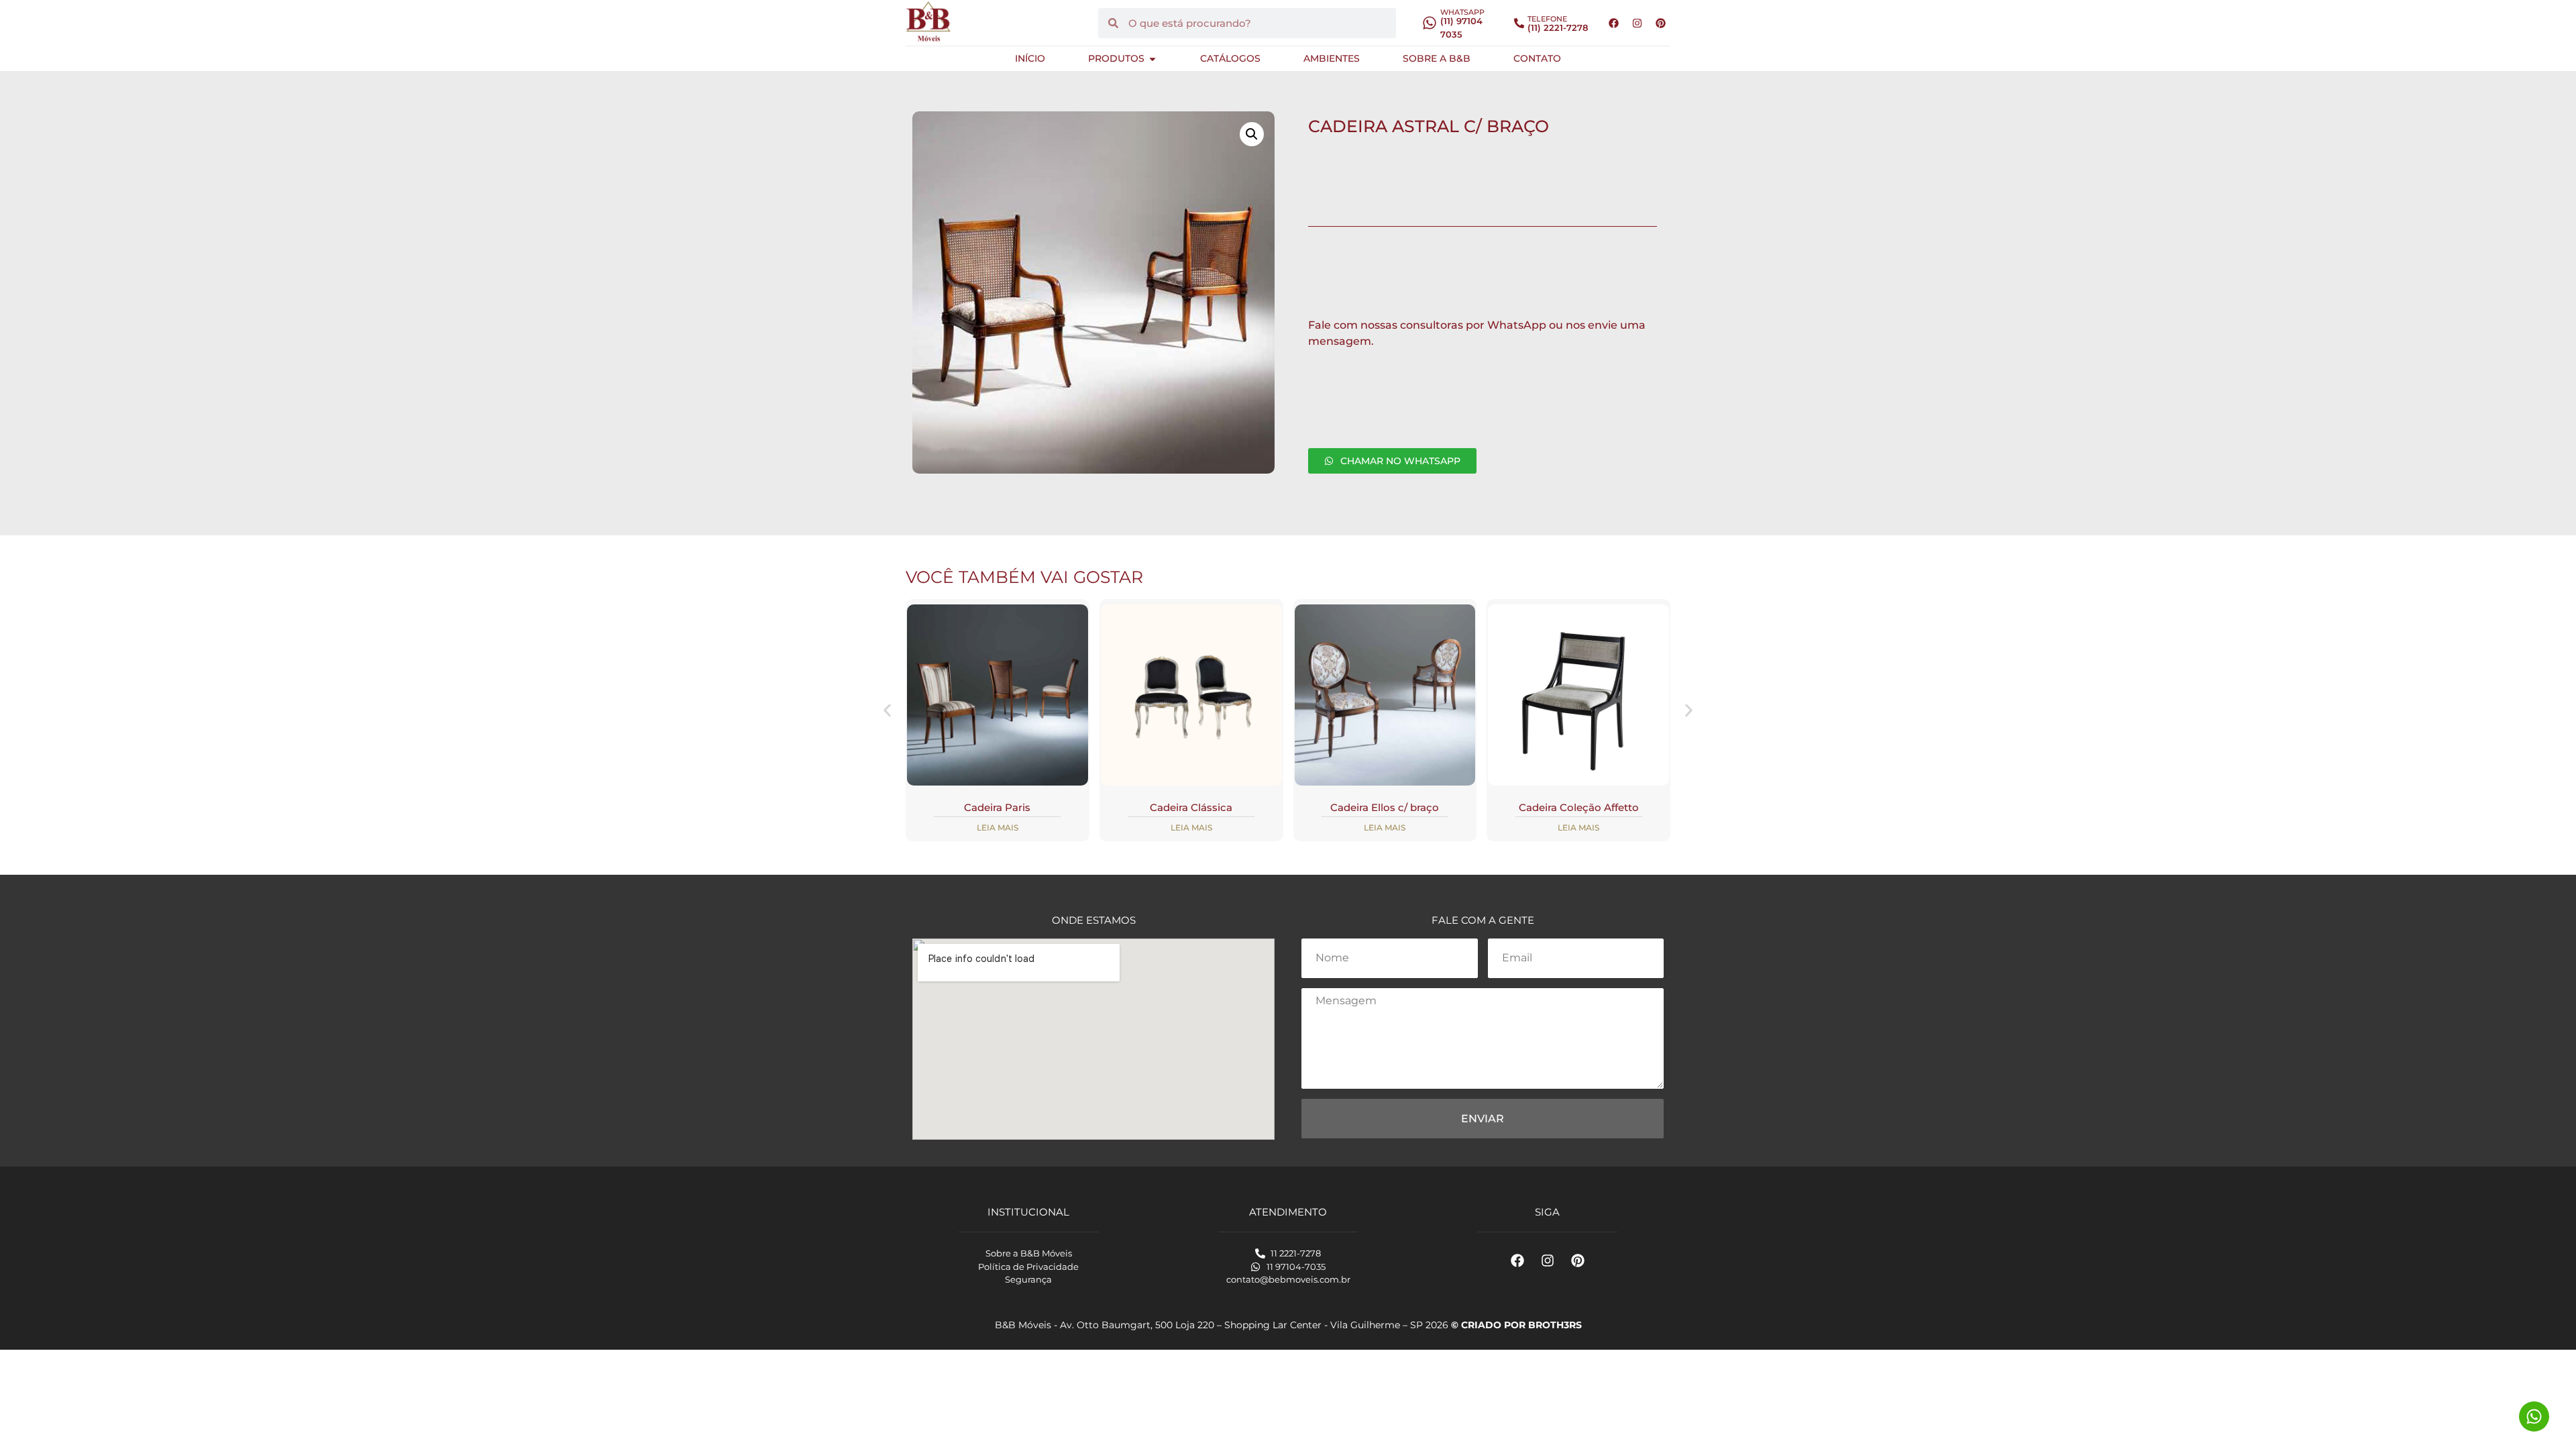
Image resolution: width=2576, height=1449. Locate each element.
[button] (1252, 134)
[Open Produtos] (1152, 59)
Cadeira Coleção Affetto (1579, 807)
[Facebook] (1613, 23)
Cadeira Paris (997, 807)
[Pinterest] (1660, 23)
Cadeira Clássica (1191, 807)
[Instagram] (1637, 23)
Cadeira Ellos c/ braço (1385, 807)
